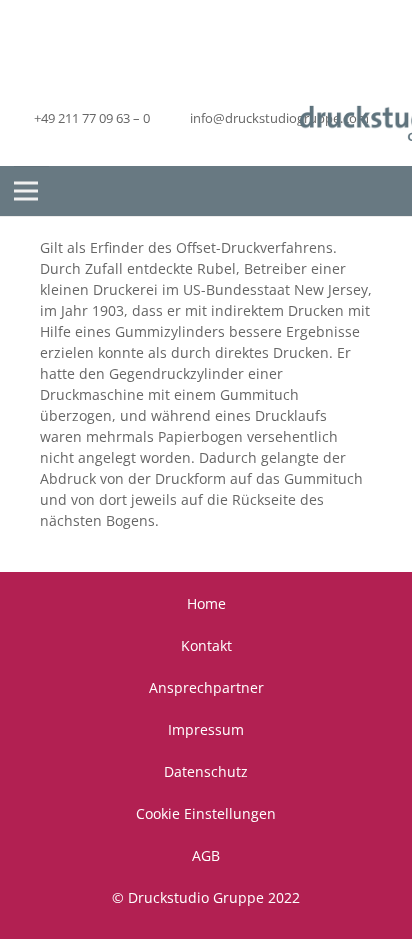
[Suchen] (381, 191)
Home (206, 603)
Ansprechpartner (206, 687)
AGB (206, 855)
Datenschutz (206, 771)
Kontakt (206, 645)
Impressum (206, 729)
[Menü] (26, 191)
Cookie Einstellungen (206, 813)
